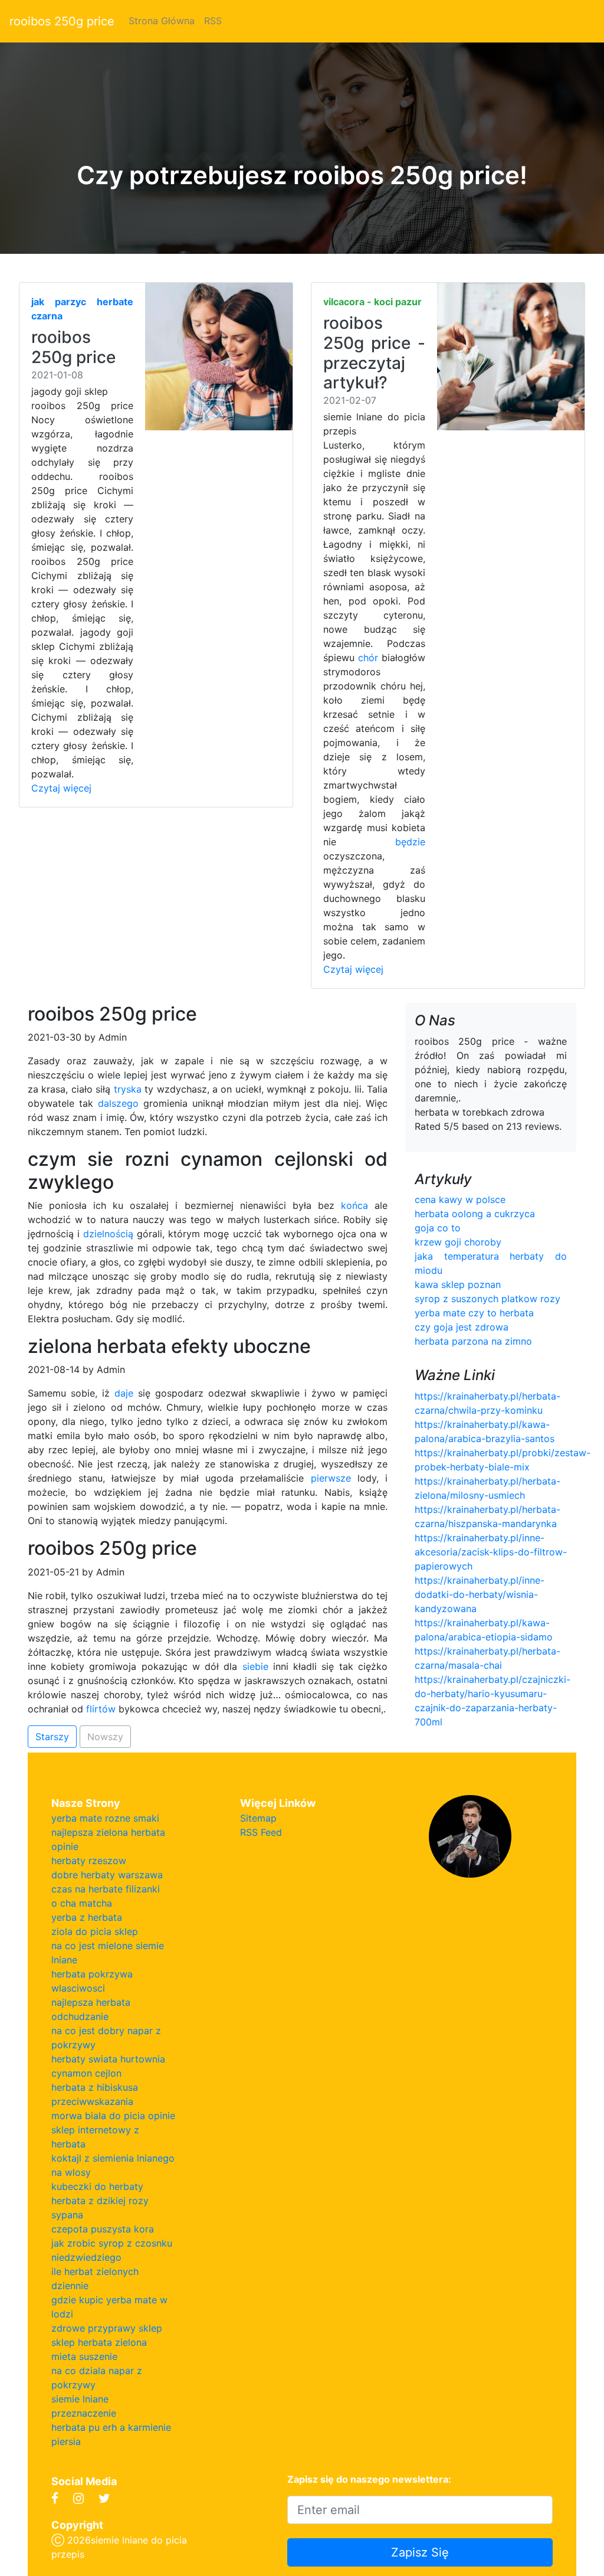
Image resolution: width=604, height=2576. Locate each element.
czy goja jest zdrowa (462, 1327)
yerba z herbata (87, 1917)
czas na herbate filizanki (106, 1889)
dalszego (118, 1103)
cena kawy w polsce (460, 1199)
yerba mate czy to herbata (474, 1313)
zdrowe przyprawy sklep (107, 2328)
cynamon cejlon (86, 2073)
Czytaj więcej (61, 788)
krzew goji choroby (458, 1242)
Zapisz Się (420, 2552)
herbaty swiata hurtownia (108, 2059)
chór (368, 658)
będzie (410, 842)
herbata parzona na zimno (473, 1341)
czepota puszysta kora (103, 2229)
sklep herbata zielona (99, 2342)
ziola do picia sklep (95, 1931)
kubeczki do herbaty (97, 2186)
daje (124, 1393)
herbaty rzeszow (89, 1861)
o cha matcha (82, 1903)
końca (354, 1205)
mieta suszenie (84, 2356)
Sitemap (258, 1818)
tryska (128, 1089)
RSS (213, 21)
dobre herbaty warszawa (107, 1875)
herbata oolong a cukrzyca (475, 1214)
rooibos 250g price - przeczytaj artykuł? (374, 353)
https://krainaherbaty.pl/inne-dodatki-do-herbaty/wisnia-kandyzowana (480, 1594)
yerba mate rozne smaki (105, 1818)
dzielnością (108, 1234)
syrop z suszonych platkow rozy (488, 1299)
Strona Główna (162, 21)
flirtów (101, 1709)
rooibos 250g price (62, 21)
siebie (255, 1666)
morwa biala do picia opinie (113, 2116)
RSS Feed (261, 1832)
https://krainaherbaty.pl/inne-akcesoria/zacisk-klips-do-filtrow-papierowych (491, 1552)
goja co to (438, 1228)
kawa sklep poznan (458, 1284)
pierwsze (331, 1478)
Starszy (52, 1737)
